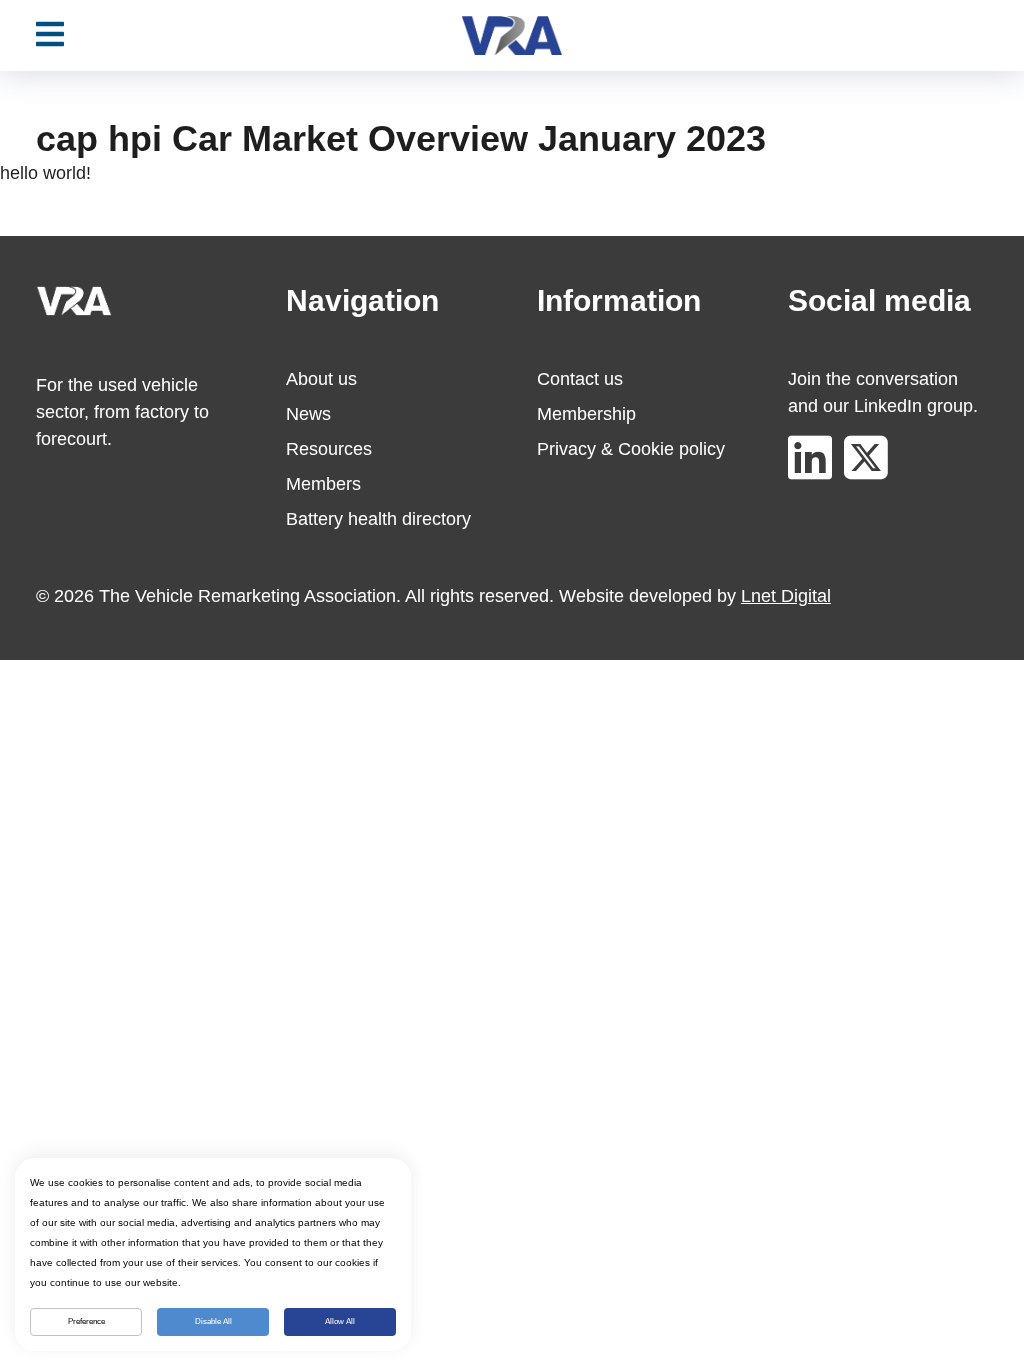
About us (321, 379)
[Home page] (512, 35)
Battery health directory (378, 519)
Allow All (340, 1321)
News (308, 414)
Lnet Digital (786, 596)
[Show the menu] (50, 35)
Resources (329, 449)
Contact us (580, 379)
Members (323, 484)
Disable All (213, 1321)
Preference (86, 1321)
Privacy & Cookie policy (631, 449)
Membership (586, 414)
